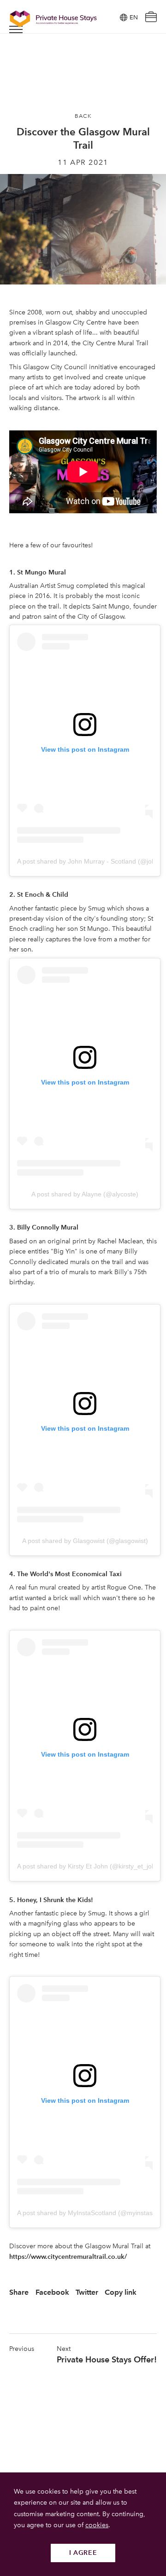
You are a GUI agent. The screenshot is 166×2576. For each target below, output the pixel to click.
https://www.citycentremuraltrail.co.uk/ (68, 2257)
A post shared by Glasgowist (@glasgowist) (85, 1541)
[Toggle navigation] (16, 29)
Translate (123, 64)
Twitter (87, 2292)
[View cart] (151, 18)
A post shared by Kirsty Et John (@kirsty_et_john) (89, 1866)
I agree (83, 2553)
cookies (97, 2525)
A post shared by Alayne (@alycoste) (85, 1194)
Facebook (52, 2292)
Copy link (121, 2292)
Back (83, 116)
